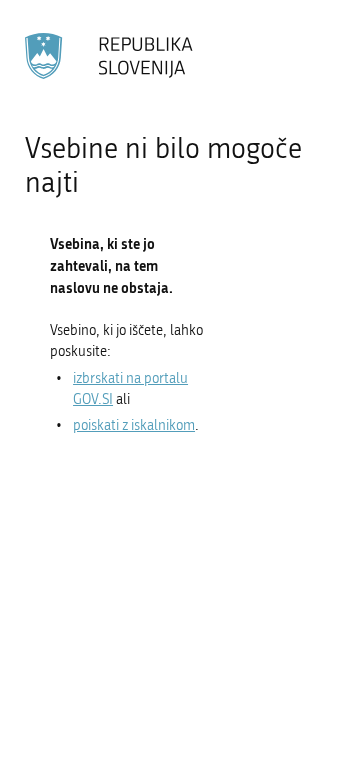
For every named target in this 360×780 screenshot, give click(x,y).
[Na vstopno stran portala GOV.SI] (110, 56)
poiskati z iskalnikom (134, 425)
